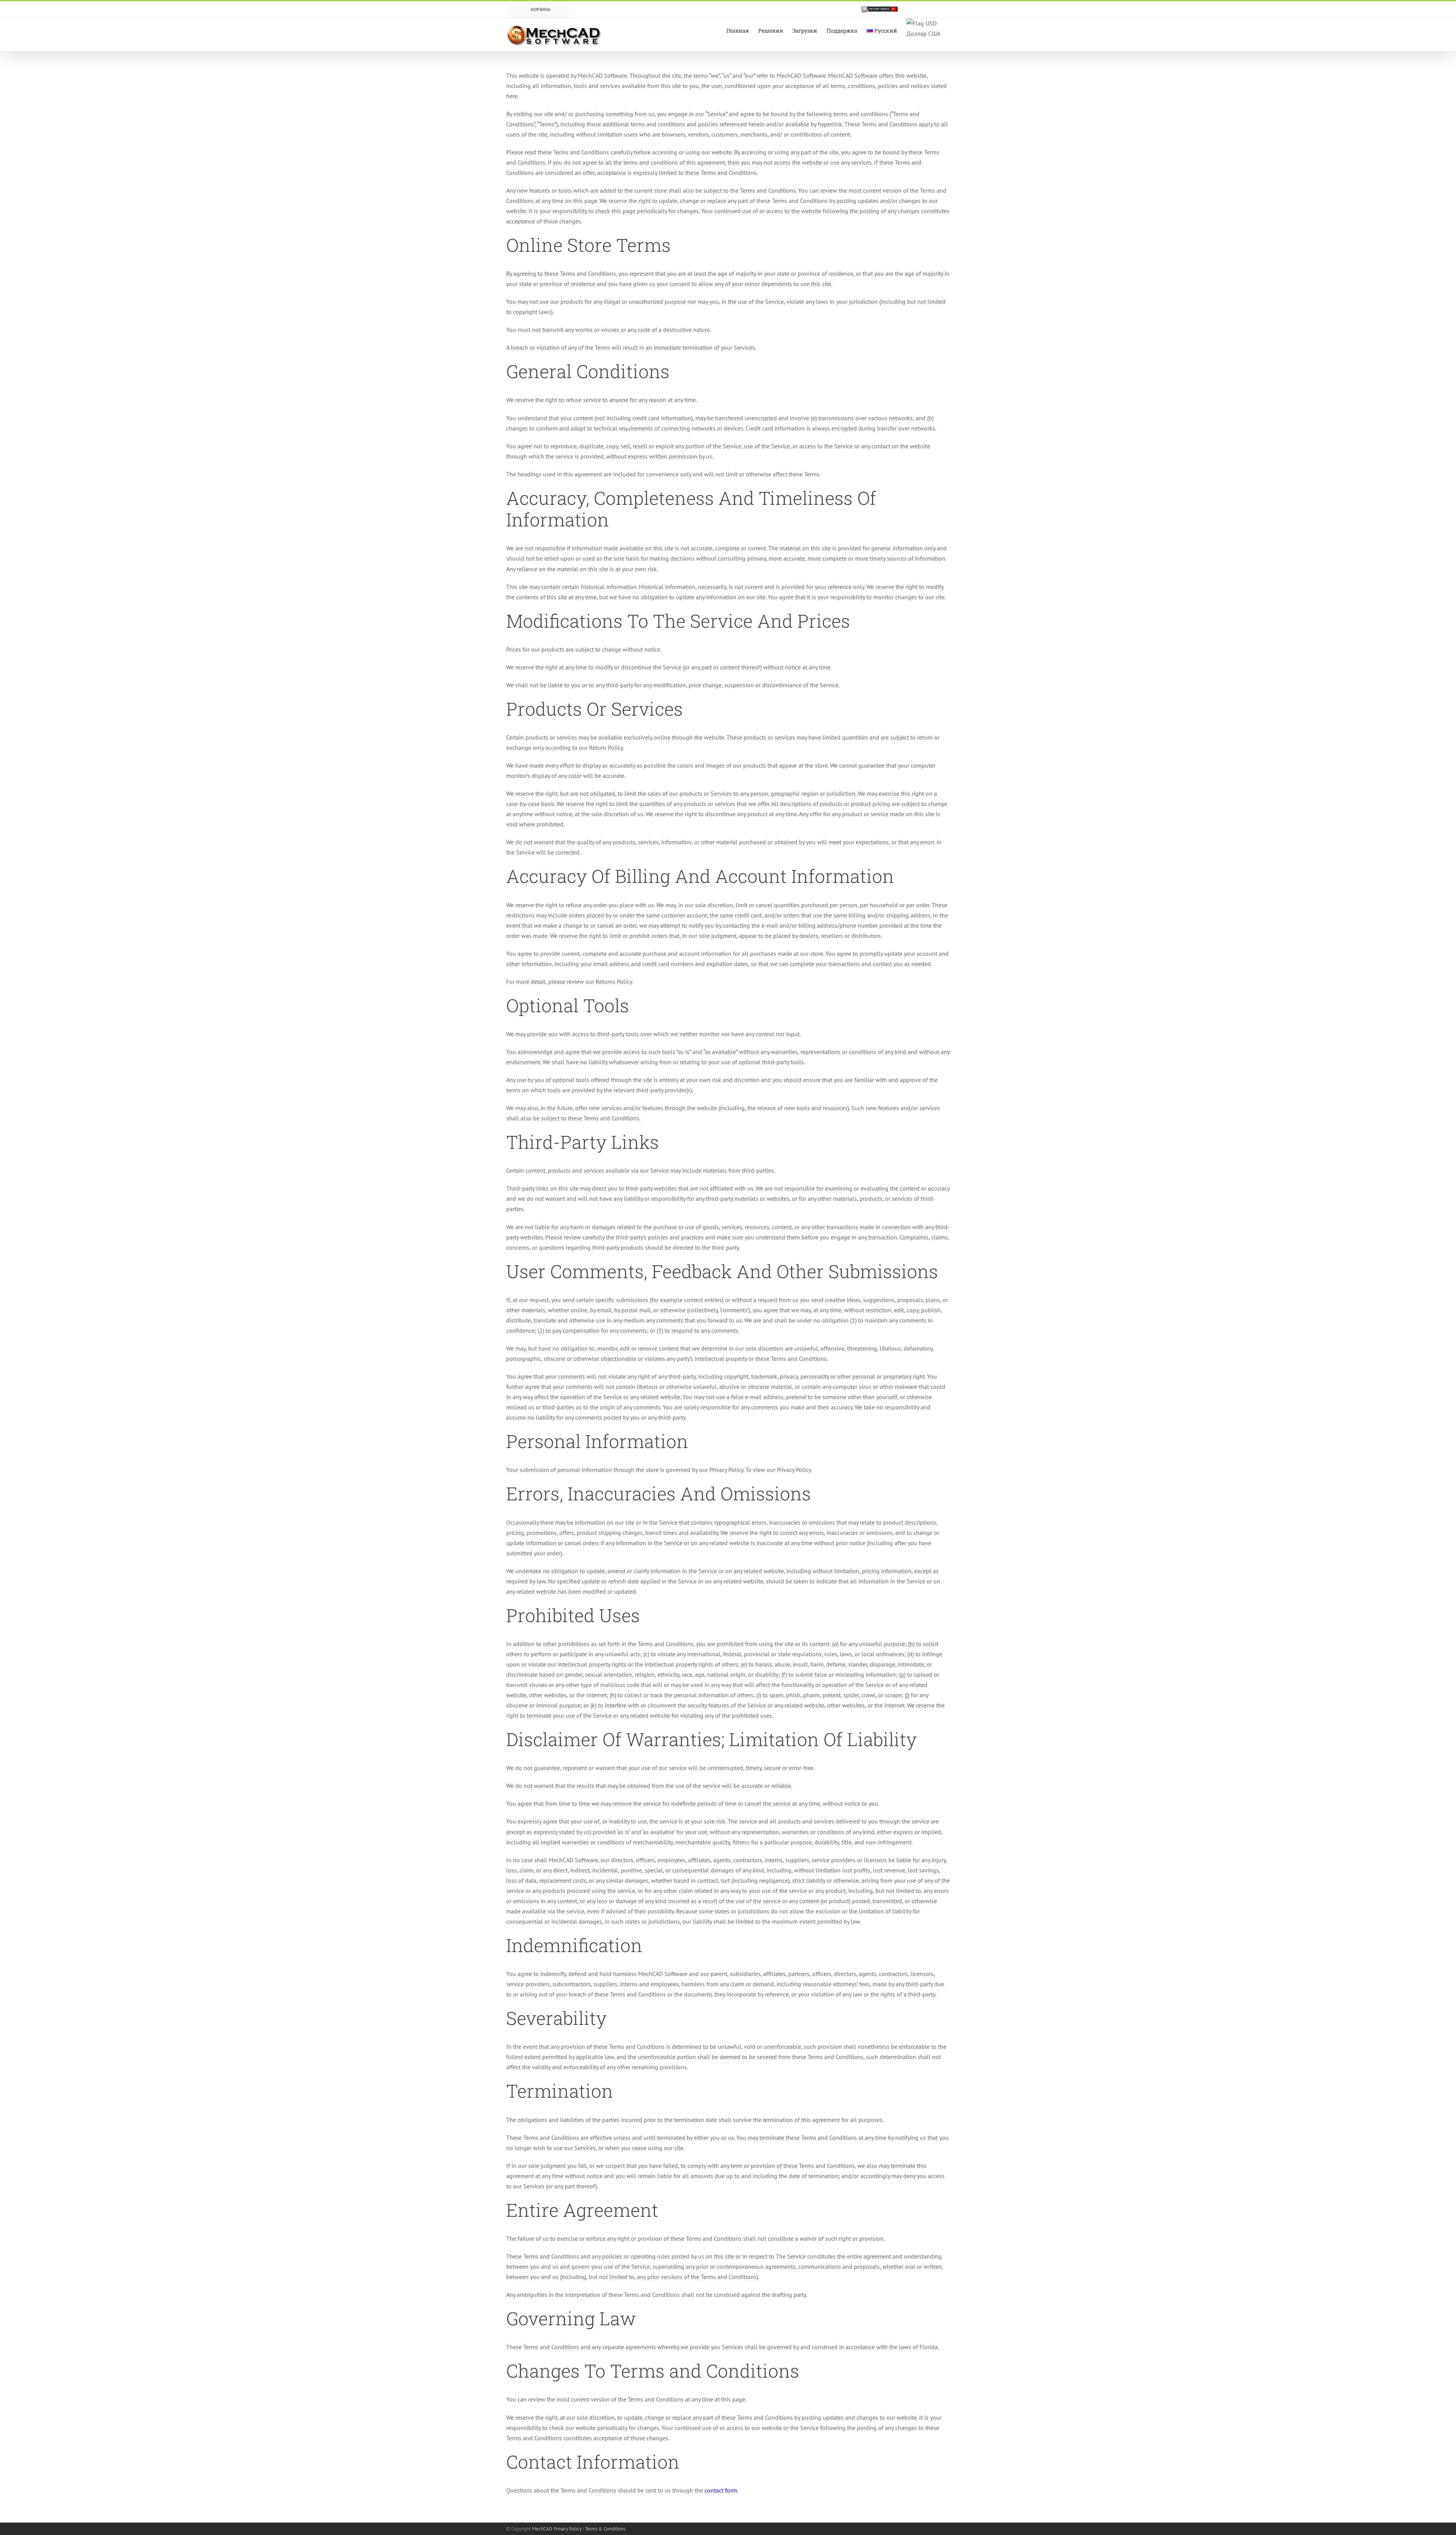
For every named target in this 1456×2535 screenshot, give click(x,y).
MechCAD (542, 2529)
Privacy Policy (568, 2529)
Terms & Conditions (605, 2529)
